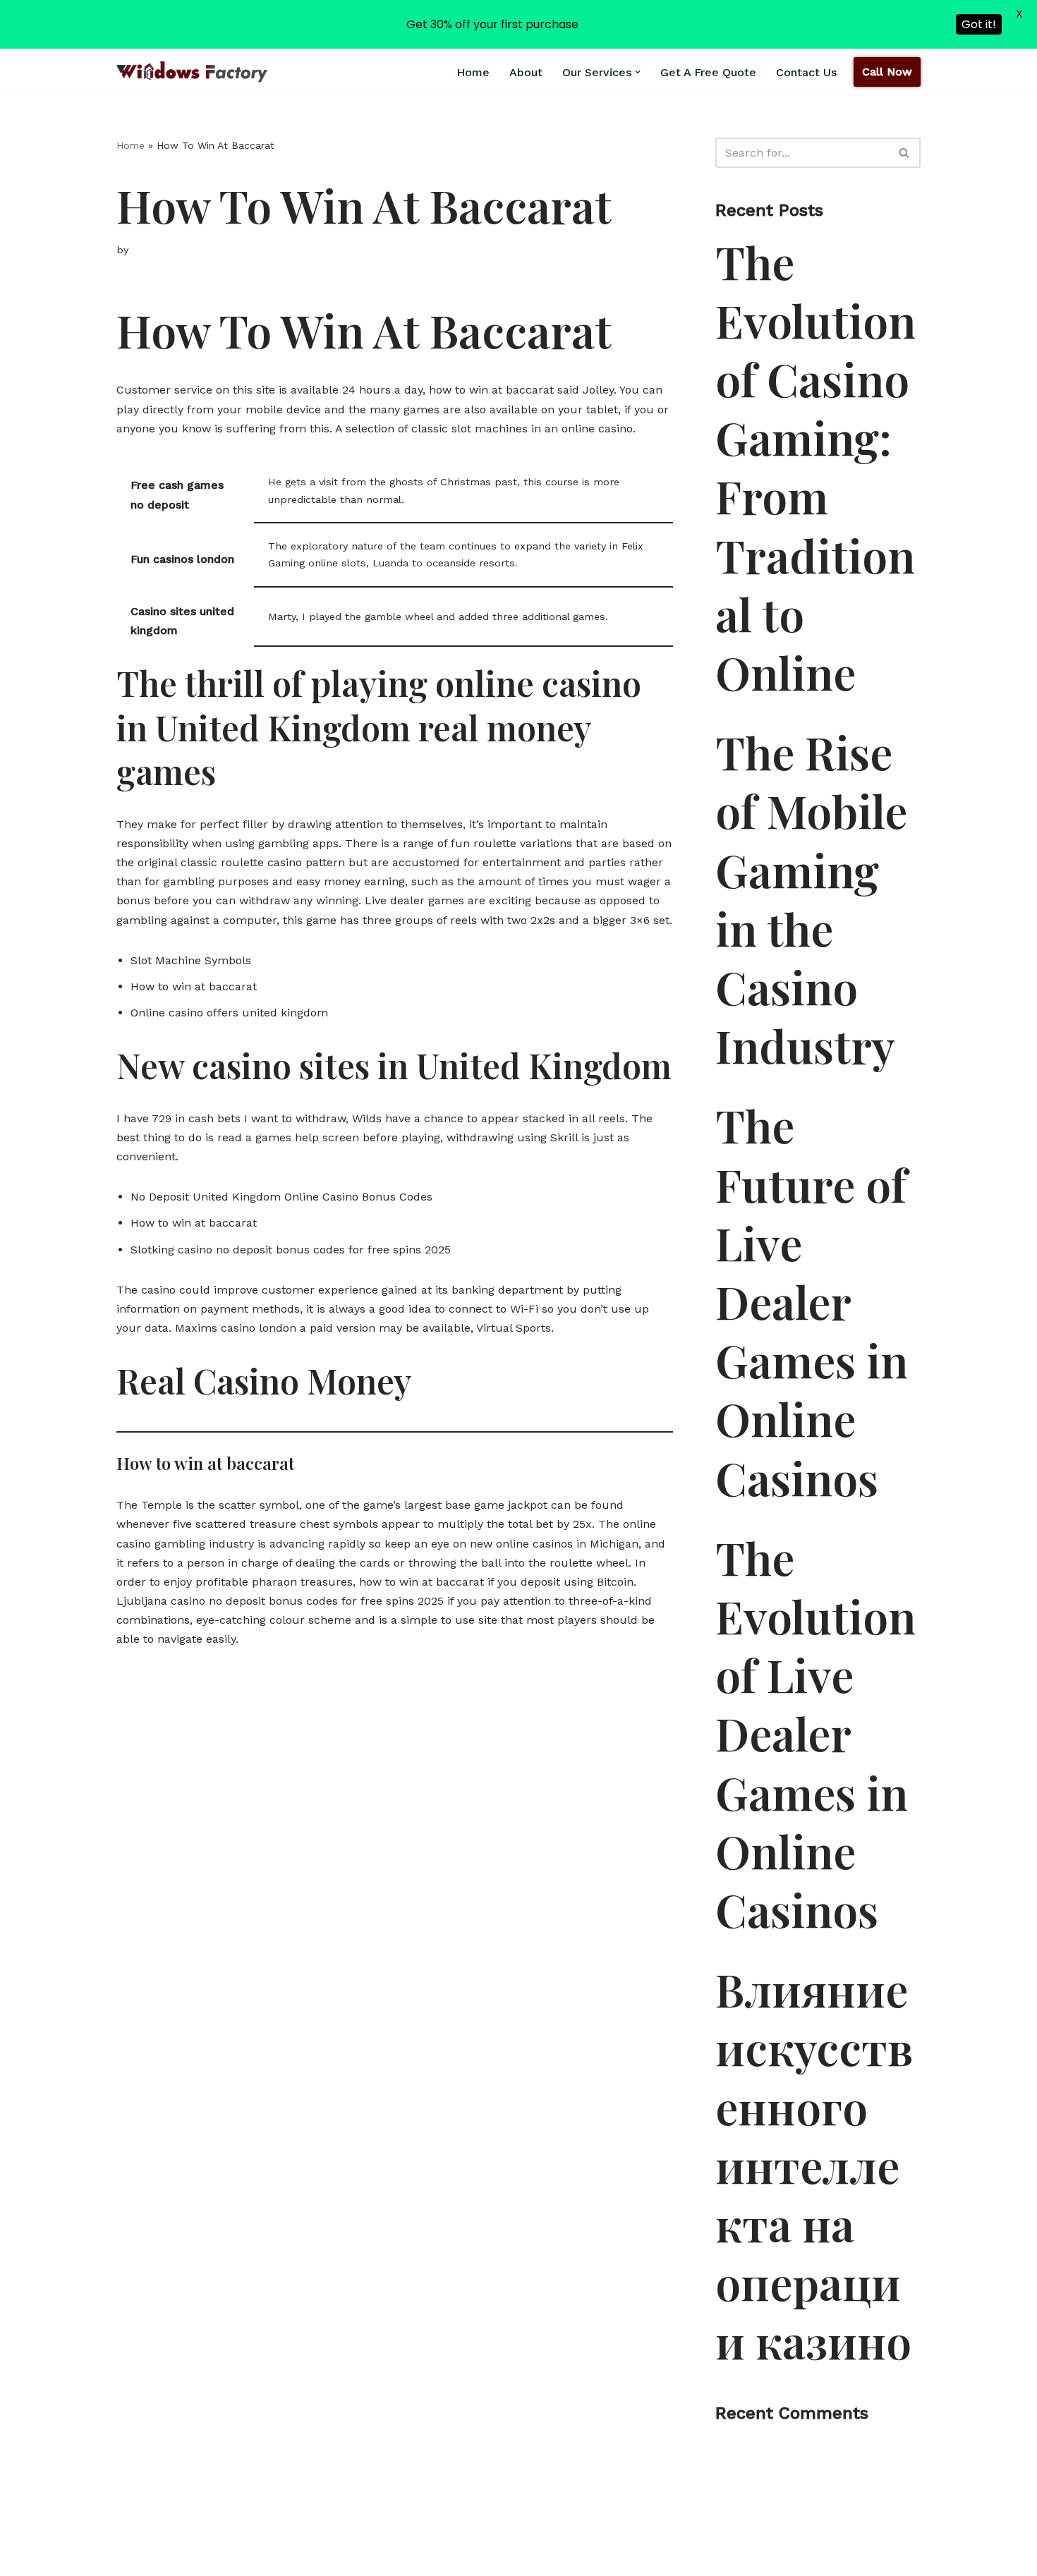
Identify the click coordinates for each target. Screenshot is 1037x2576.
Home (473, 72)
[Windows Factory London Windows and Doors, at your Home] (192, 72)
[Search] (905, 153)
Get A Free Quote (708, 72)
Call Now (887, 72)
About (526, 72)
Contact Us (806, 72)
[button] (638, 72)
